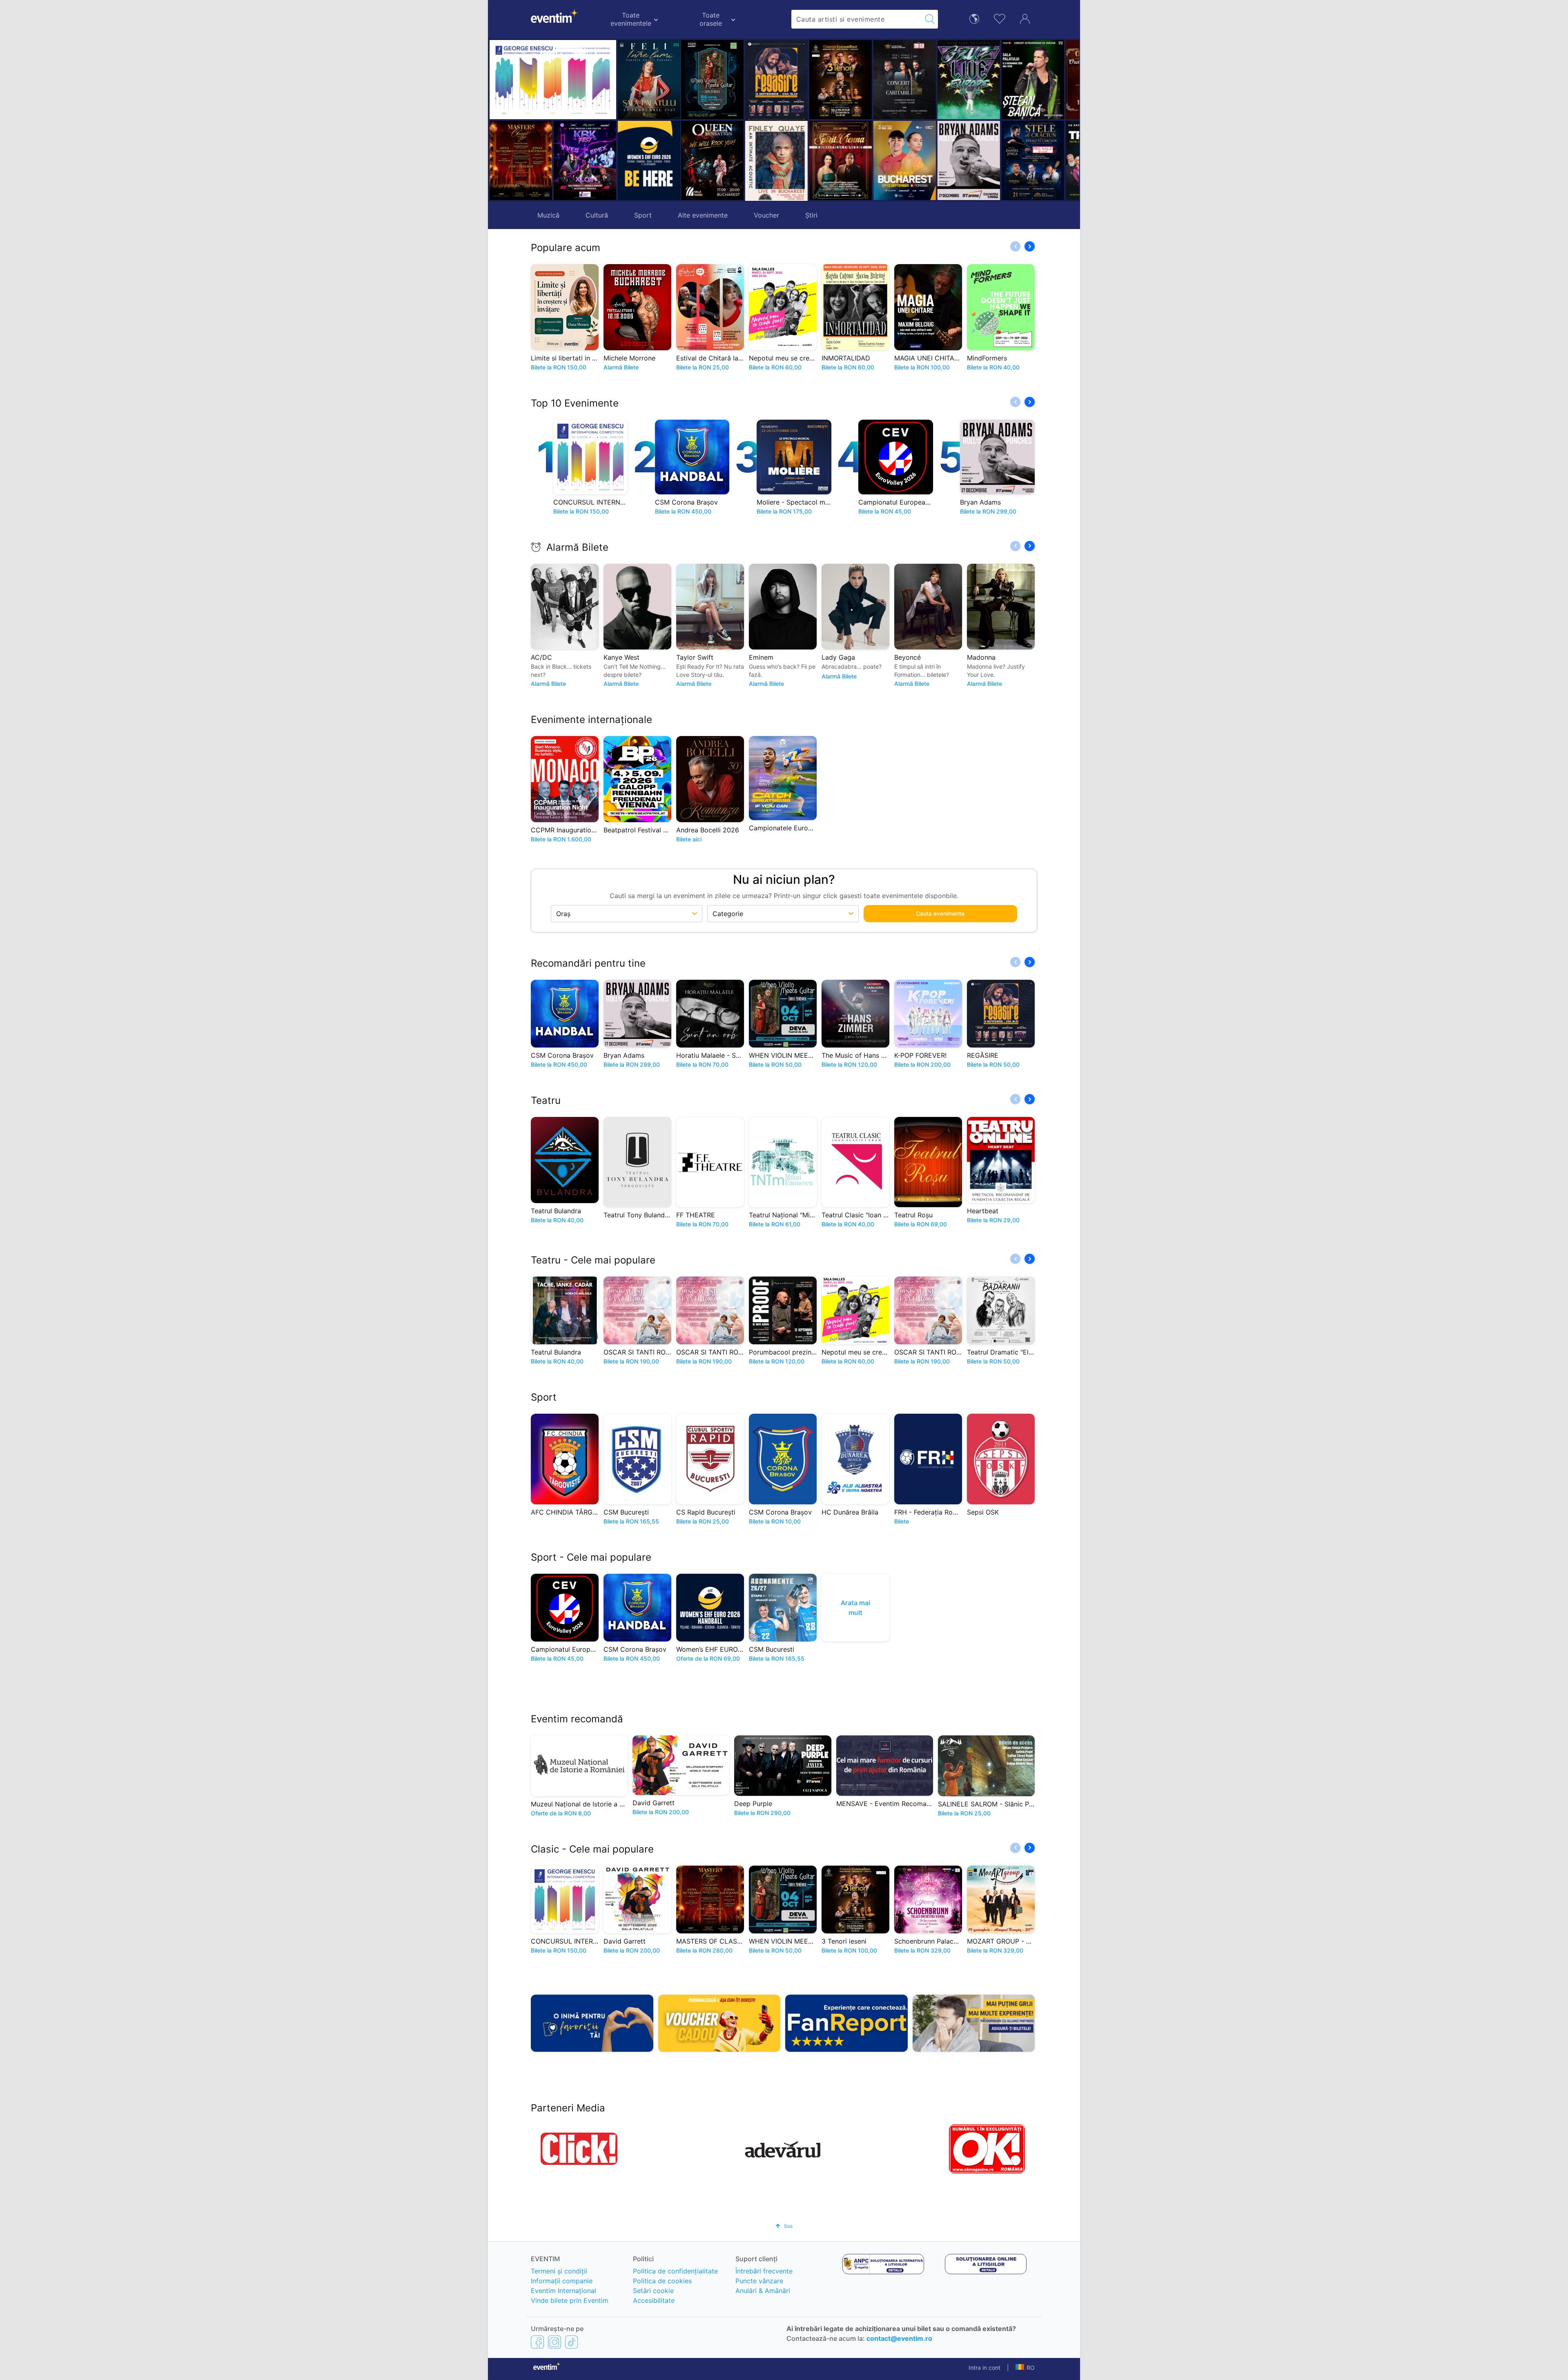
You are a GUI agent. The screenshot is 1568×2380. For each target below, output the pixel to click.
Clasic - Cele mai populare (592, 1849)
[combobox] (857, 19)
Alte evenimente (703, 215)
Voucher (766, 215)
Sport (643, 215)
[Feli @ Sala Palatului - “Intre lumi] (649, 80)
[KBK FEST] (585, 160)
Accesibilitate (654, 2300)
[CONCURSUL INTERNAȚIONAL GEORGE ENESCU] (553, 80)
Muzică (548, 215)
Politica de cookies (662, 2281)
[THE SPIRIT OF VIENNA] (713, 160)
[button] (691, 120)
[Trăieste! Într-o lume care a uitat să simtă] (970, 160)
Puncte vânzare (759, 2281)
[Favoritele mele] (1000, 18)
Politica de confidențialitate (675, 2271)
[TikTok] (571, 2342)
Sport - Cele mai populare (591, 1557)
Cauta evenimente (940, 913)
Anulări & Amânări (763, 2291)
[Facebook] (537, 2342)
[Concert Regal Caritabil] (777, 80)
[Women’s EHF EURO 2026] (649, 160)
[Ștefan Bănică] (905, 80)
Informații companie (562, 2281)
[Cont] (1025, 18)
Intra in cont (984, 2368)
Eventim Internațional (563, 2291)
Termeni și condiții (559, 2271)
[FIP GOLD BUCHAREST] (777, 160)
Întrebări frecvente (764, 2271)
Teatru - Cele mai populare (593, 1260)
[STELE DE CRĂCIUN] (905, 160)
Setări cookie (653, 2291)
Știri (811, 215)
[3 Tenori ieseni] (713, 80)
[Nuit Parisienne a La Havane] (1034, 80)
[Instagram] (555, 2342)
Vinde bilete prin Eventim (570, 2300)
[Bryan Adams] (841, 160)
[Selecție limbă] (974, 18)
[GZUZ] (841, 80)
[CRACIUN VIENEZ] (970, 80)
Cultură (597, 215)
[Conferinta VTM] (1034, 160)
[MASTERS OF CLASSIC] (521, 160)
